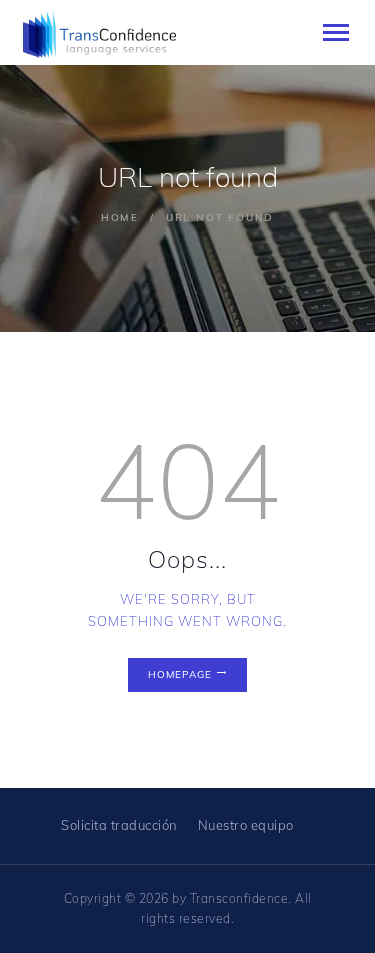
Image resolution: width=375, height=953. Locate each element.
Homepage (180, 674)
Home (120, 217)
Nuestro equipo (246, 825)
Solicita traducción (119, 825)
